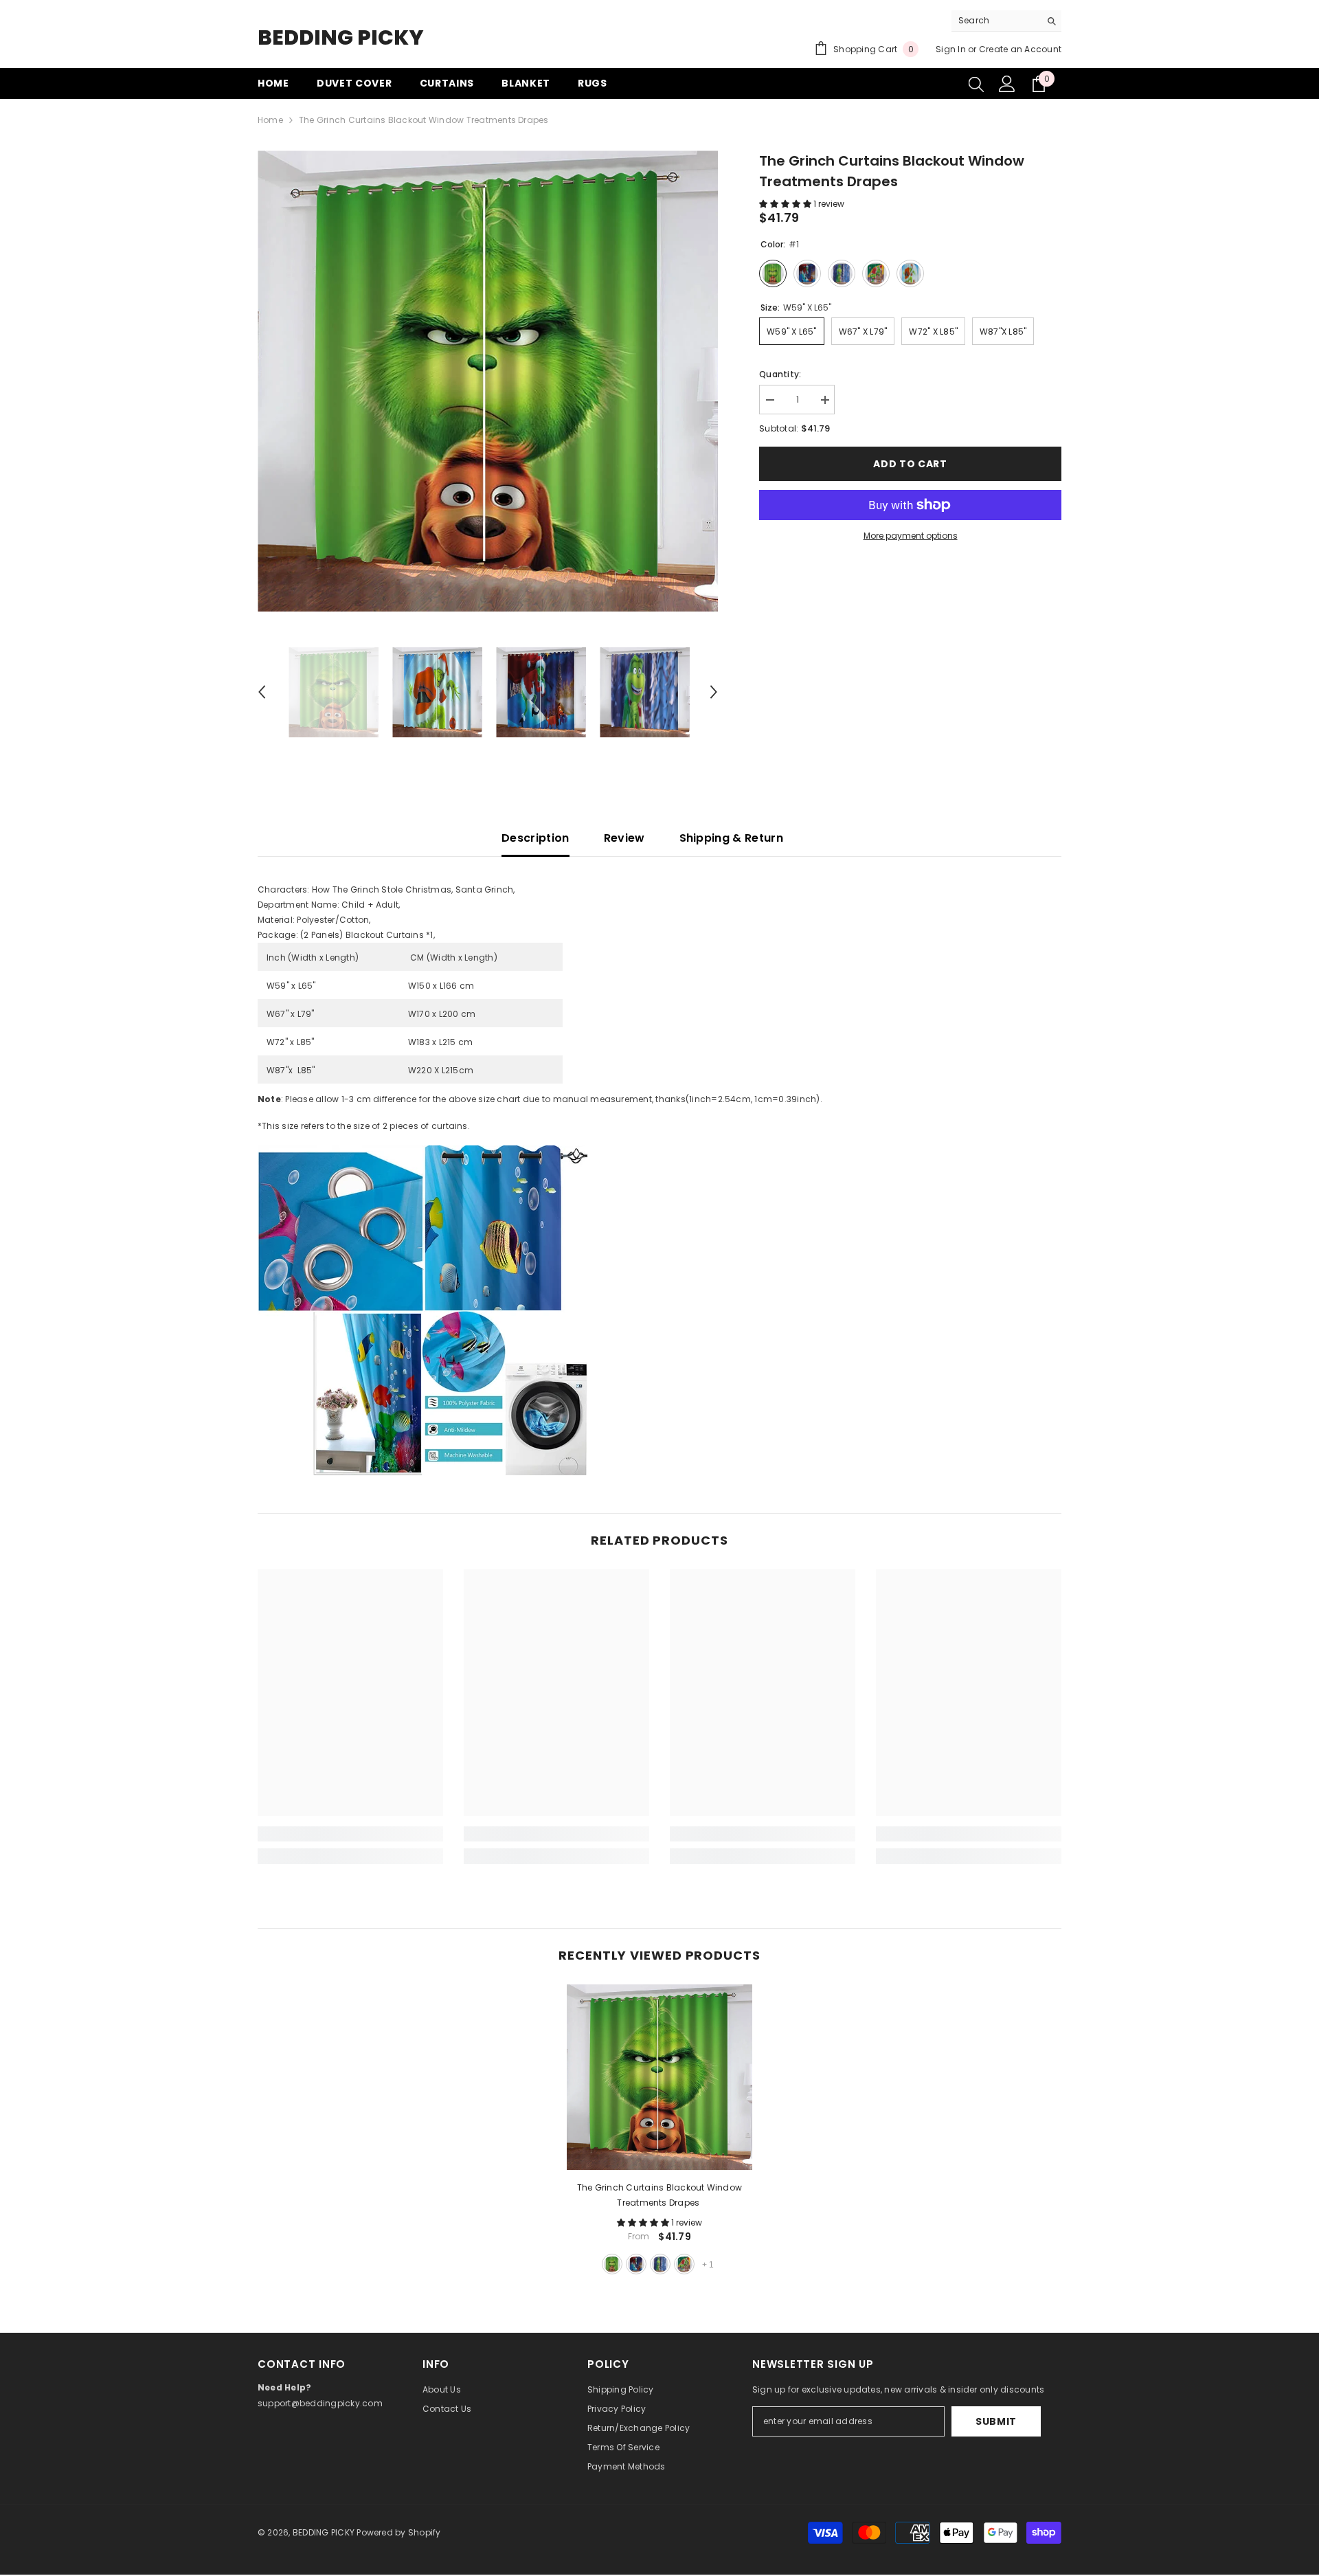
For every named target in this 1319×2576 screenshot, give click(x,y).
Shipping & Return (731, 838)
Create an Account (1020, 49)
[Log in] (1007, 84)
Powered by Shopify (398, 2532)
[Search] (1006, 21)
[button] (262, 692)
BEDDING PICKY (324, 2532)
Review (624, 838)
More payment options (911, 536)
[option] (488, 381)
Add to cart (910, 464)
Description (536, 838)
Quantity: (780, 374)
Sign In (951, 49)
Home (270, 120)
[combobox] (996, 21)
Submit (996, 2421)
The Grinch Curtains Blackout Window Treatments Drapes (659, 2195)
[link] (350, 1834)
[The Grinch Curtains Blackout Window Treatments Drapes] (659, 2077)
